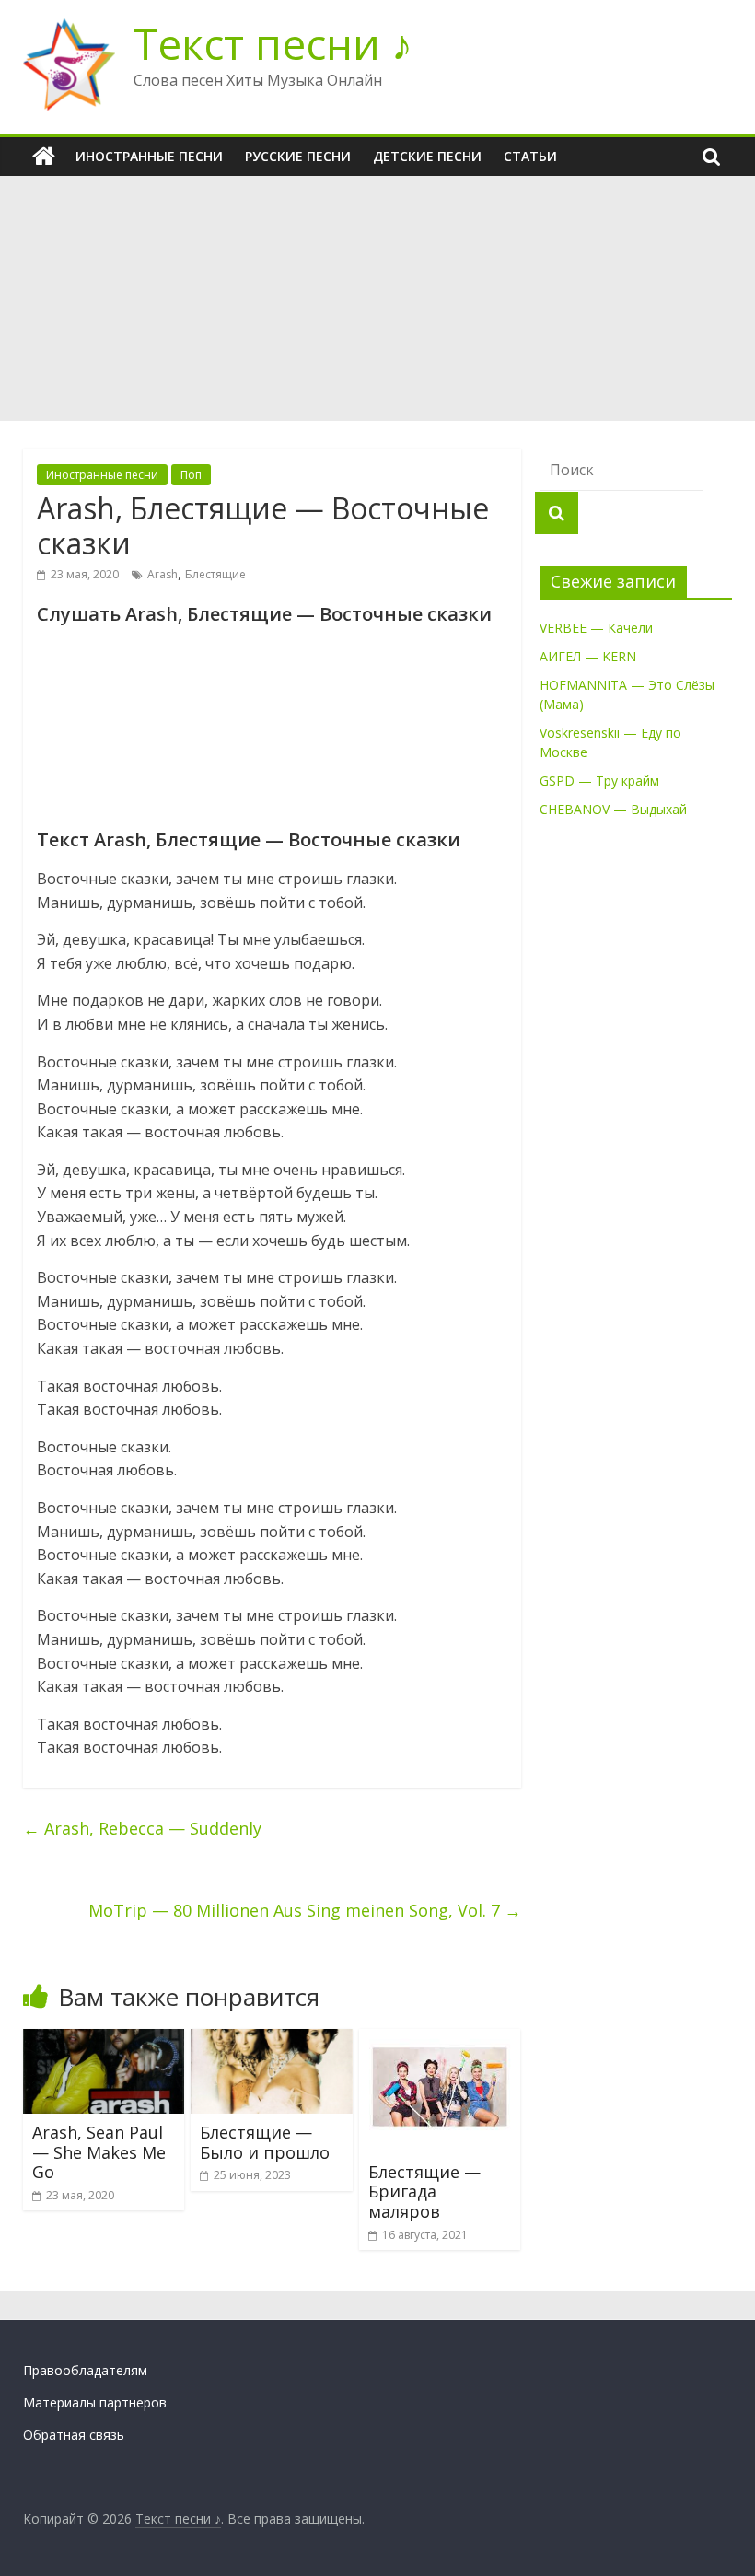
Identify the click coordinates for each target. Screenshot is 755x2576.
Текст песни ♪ (273, 43)
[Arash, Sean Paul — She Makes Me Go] (104, 2040)
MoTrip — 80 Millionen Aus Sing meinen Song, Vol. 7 (305, 1910)
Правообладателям (85, 2370)
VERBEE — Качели (596, 628)
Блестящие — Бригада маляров (424, 2191)
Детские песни (427, 156)
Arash (163, 574)
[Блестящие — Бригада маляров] (440, 2040)
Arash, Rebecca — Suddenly (142, 1828)
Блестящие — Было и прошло (265, 2142)
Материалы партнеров (95, 2402)
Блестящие (215, 574)
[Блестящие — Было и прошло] (272, 2040)
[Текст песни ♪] (44, 157)
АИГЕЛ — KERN (588, 656)
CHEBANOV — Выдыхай (613, 809)
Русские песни (298, 156)
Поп (191, 475)
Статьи (530, 156)
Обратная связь (74, 2435)
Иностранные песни (149, 156)
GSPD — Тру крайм (599, 781)
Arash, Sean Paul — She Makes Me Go (99, 2152)
